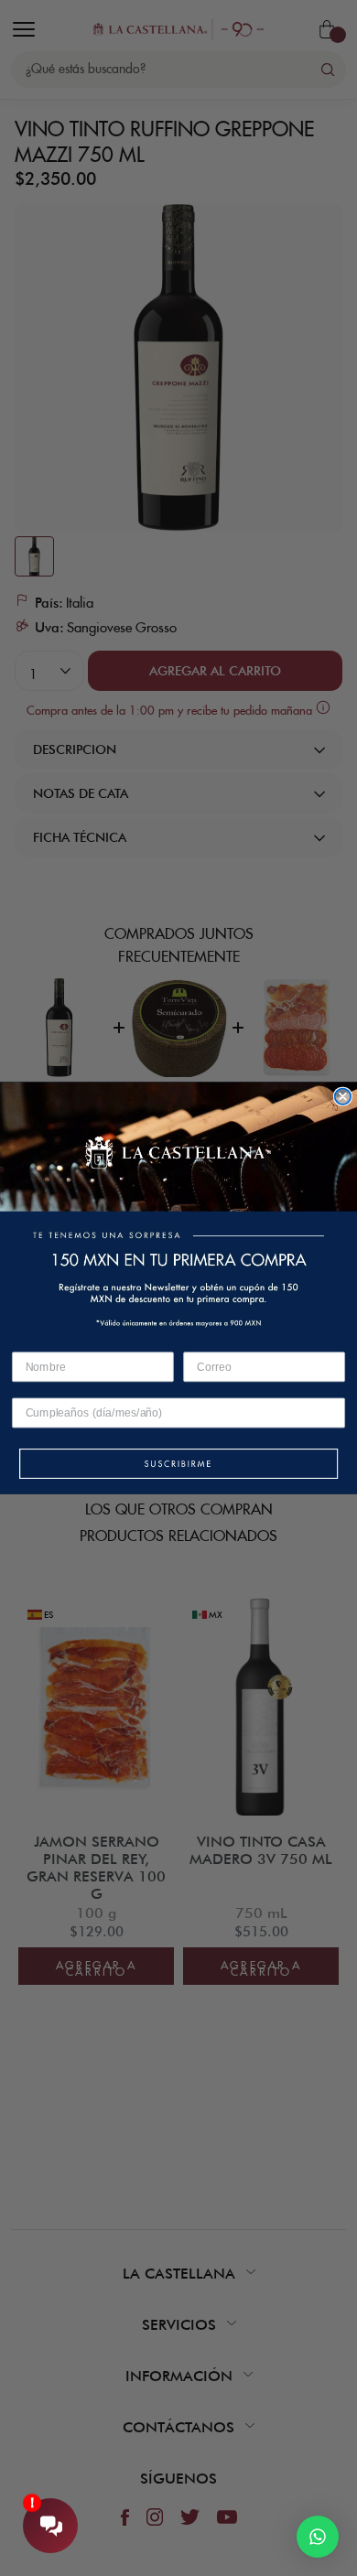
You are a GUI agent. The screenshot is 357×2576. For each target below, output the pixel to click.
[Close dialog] (343, 1097)
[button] (178, 1465)
